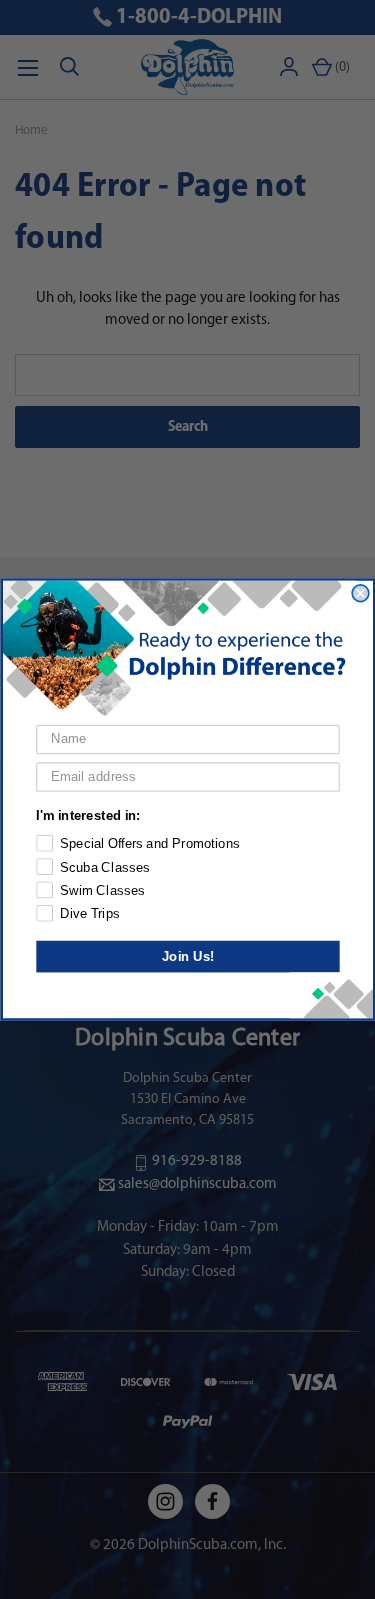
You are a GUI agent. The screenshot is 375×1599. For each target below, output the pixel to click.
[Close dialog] (360, 593)
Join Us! (187, 956)
